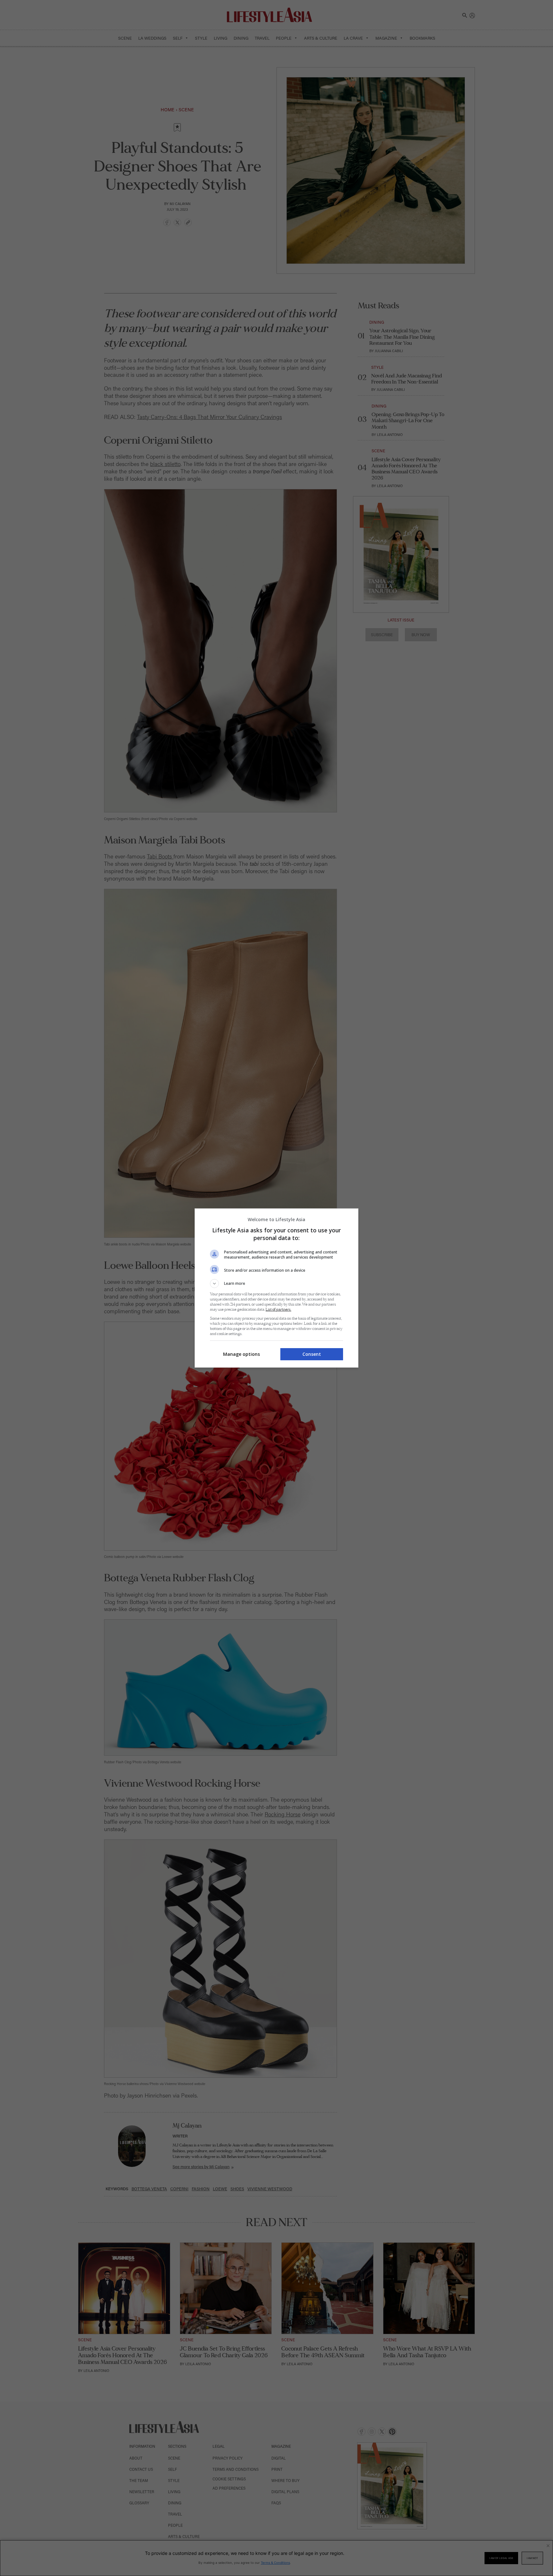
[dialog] (276, 1288)
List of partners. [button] (278, 1310)
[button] (276, 1284)
